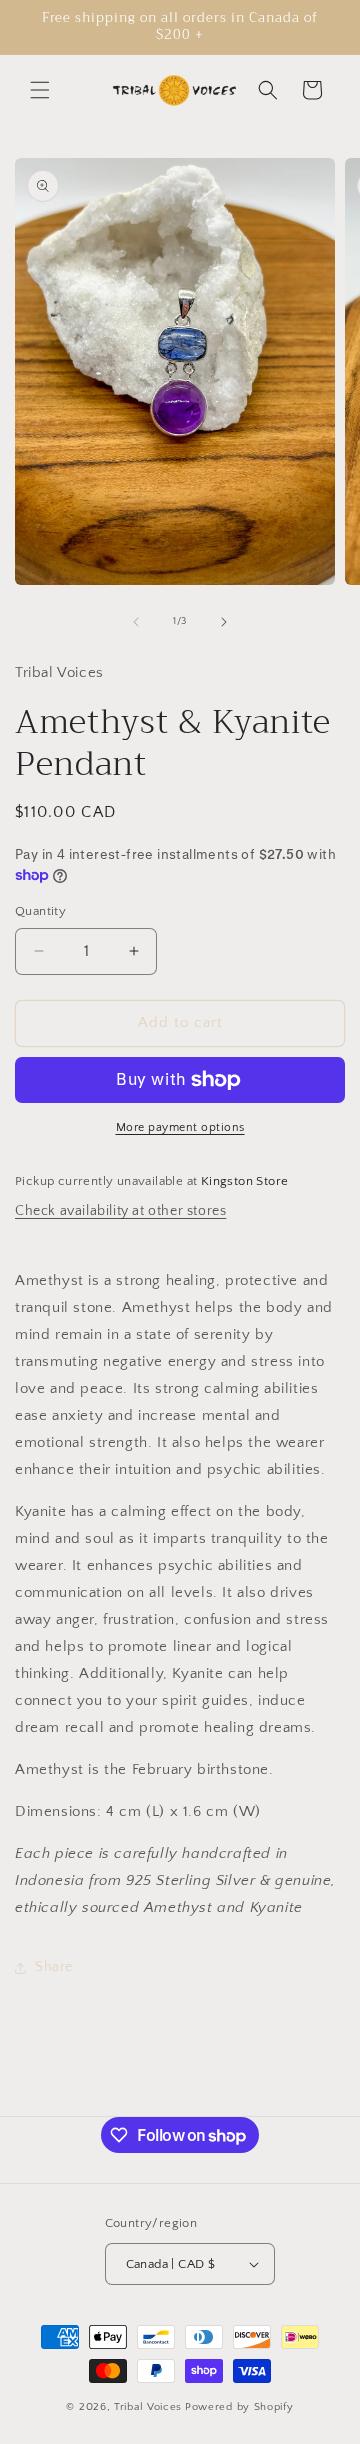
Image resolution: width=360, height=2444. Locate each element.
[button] (40, 90)
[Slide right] (224, 622)
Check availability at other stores (120, 1211)
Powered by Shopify (239, 2407)
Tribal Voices (148, 2407)
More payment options (180, 1127)
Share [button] (54, 1967)
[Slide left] (136, 622)
